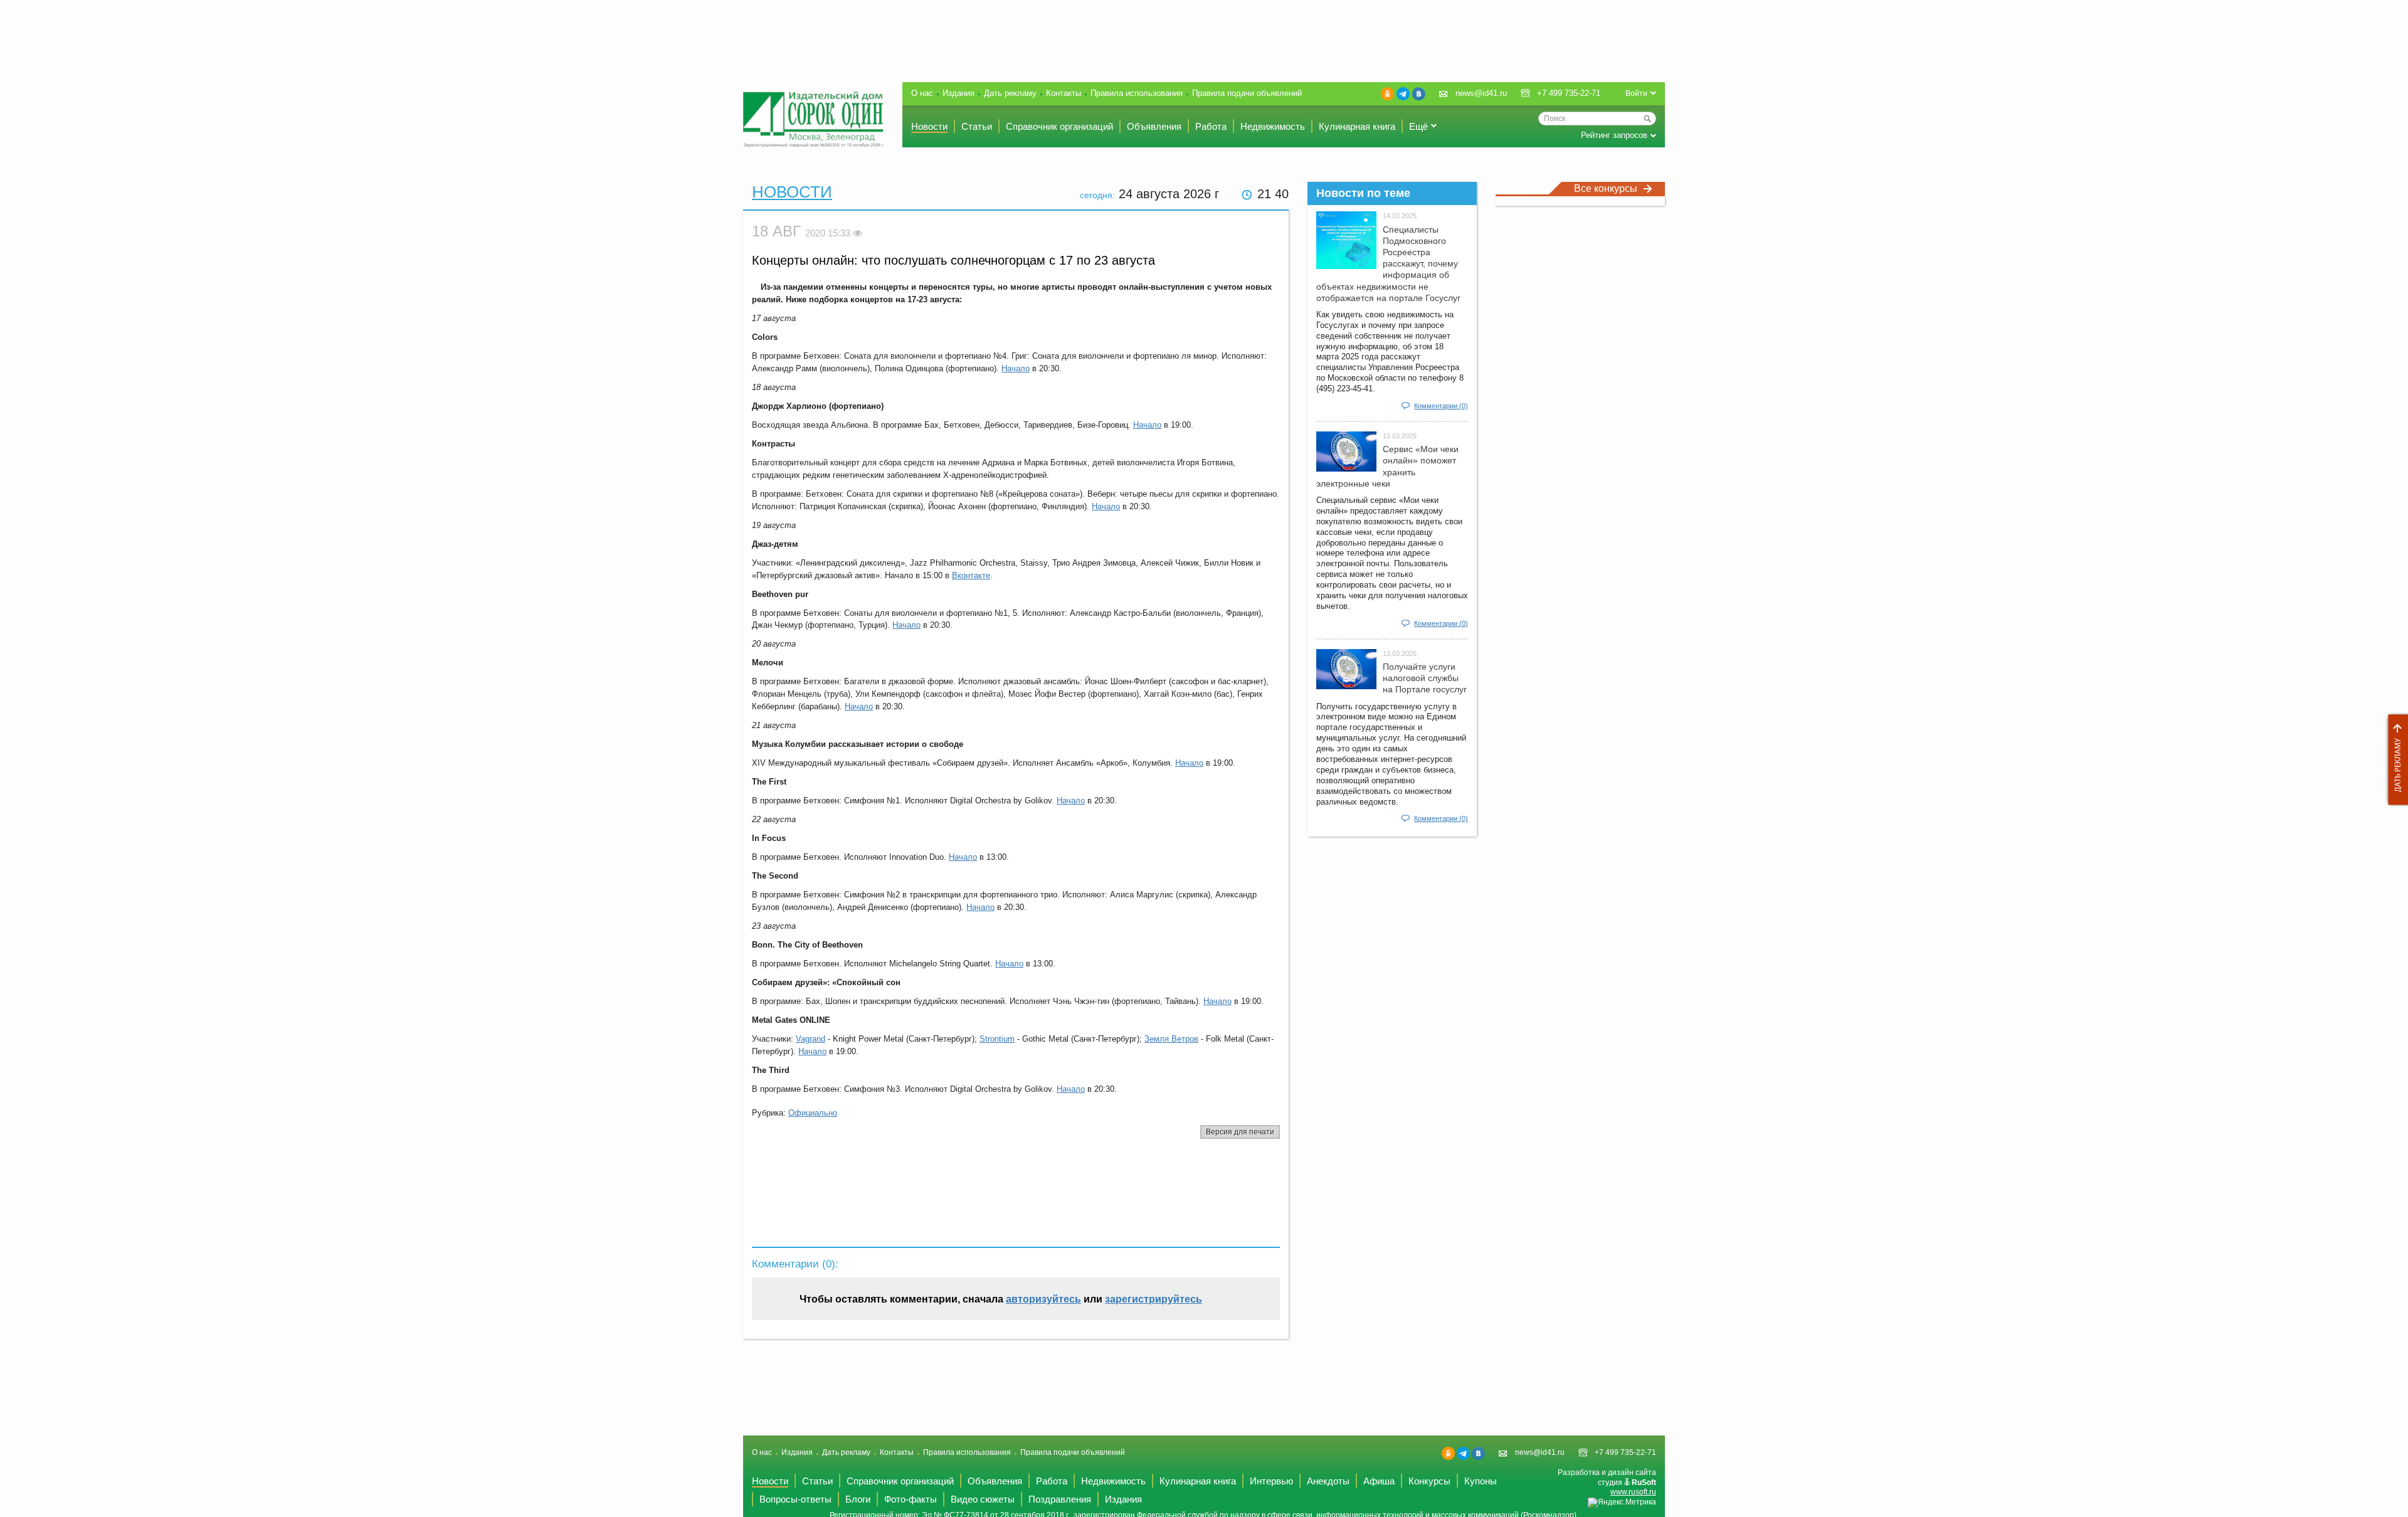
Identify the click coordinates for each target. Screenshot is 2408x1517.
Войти (1636, 93)
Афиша (1379, 1481)
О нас (922, 93)
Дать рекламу (2395, 760)
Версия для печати (1240, 1132)
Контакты (1064, 93)
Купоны (1481, 1481)
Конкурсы (1429, 1481)
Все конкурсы (1606, 188)
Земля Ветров (1171, 1039)
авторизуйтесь (1043, 1299)
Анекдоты (1328, 1481)
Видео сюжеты (983, 1499)
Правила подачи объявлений (1247, 93)
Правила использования (1137, 93)
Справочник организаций (1059, 126)
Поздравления (1060, 1499)
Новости (929, 126)
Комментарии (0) (1441, 406)
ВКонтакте (1419, 94)
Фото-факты (911, 1499)
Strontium (997, 1039)
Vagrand (811, 1039)
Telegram (1403, 94)
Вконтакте (971, 575)
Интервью (1271, 1481)
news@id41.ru (1481, 93)
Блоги (858, 1499)
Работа (1211, 126)
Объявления (1154, 126)
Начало (1016, 368)
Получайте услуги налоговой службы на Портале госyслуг (1425, 678)
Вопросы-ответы (795, 1499)
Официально (813, 1113)
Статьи (977, 126)
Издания (958, 93)
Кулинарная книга (1357, 126)
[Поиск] (1647, 119)
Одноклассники (1387, 94)
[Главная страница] (813, 119)
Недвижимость (1273, 126)
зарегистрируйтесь (1154, 1299)
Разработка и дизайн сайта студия (1607, 1482)
